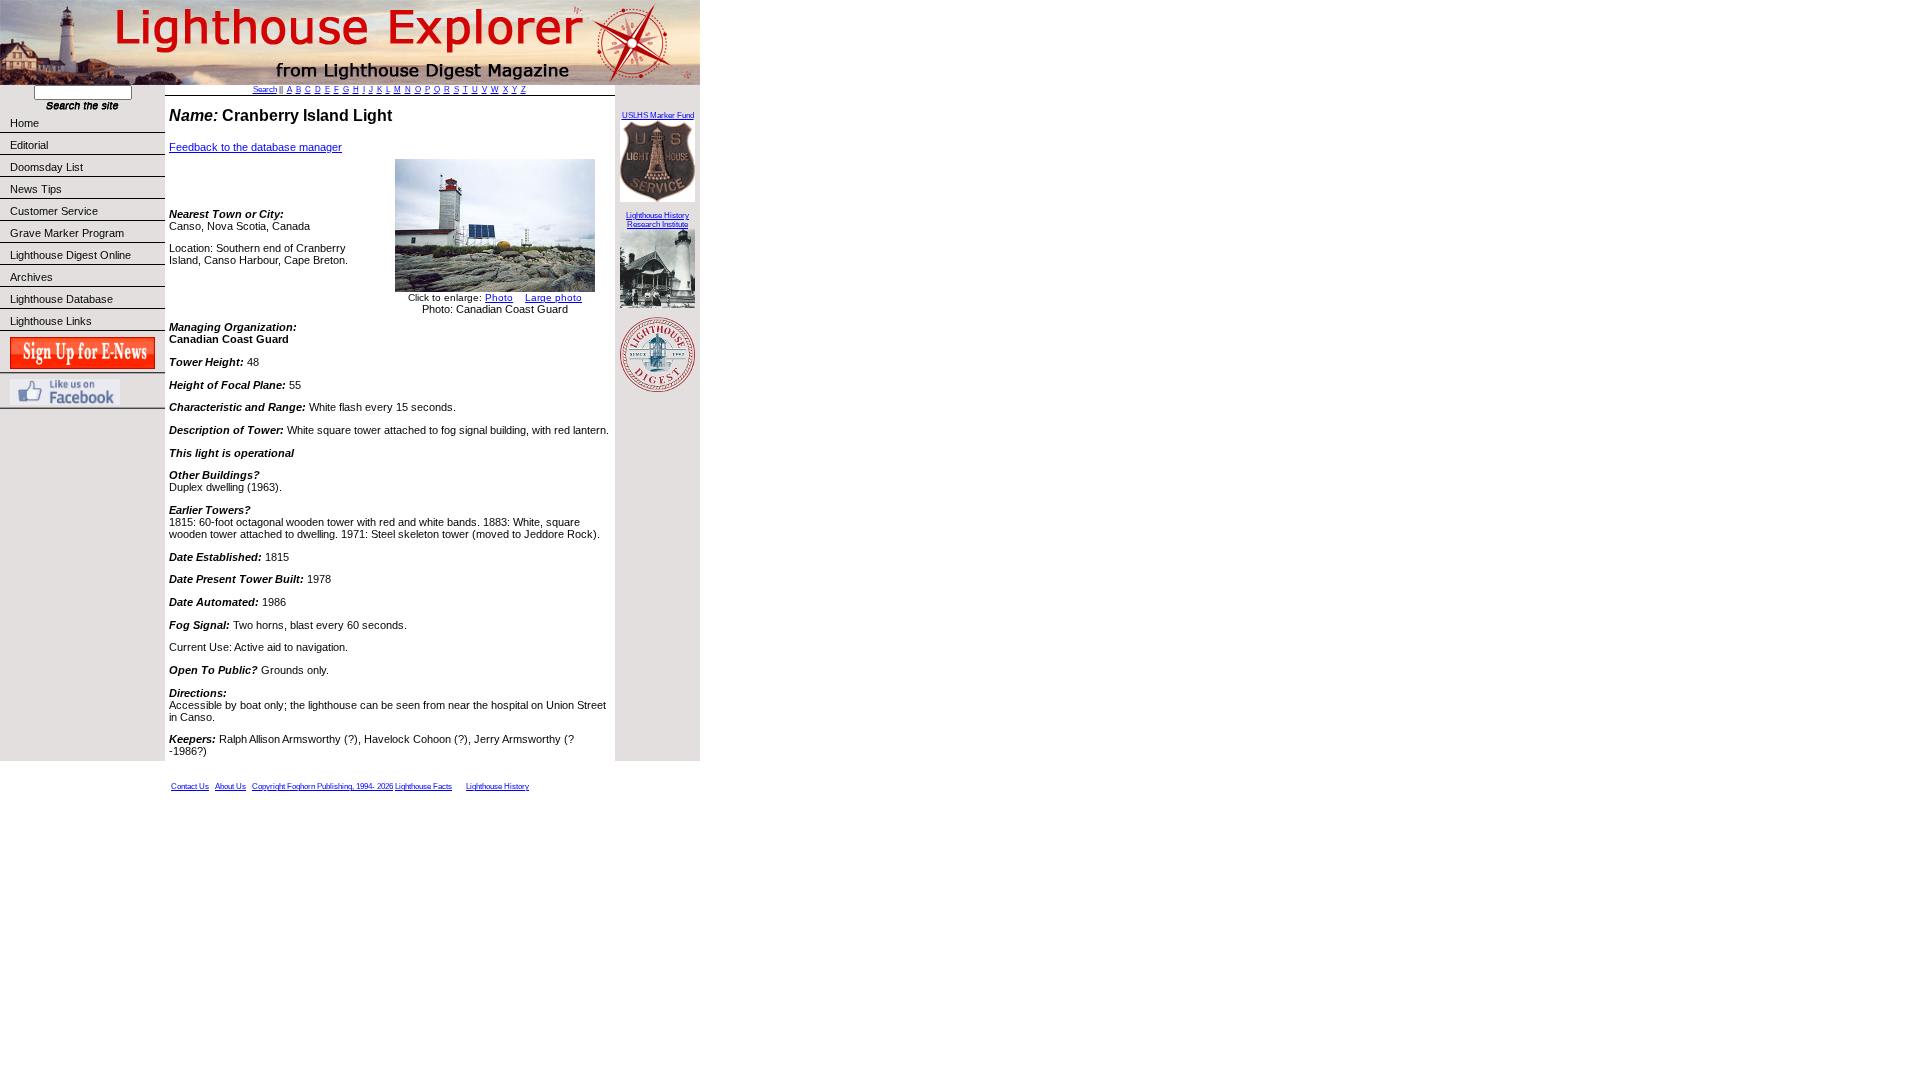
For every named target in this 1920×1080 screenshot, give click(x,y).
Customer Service (54, 211)
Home (24, 123)
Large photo (553, 297)
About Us (230, 786)
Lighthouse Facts (423, 786)
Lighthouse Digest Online (70, 255)
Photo (499, 297)
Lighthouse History (497, 786)
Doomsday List (46, 167)
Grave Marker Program (67, 233)
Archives (31, 277)
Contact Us (190, 786)
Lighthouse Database (61, 299)
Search (265, 89)
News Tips (36, 189)
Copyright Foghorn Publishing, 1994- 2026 (322, 786)
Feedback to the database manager (255, 147)
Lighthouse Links (51, 321)
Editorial (29, 145)
